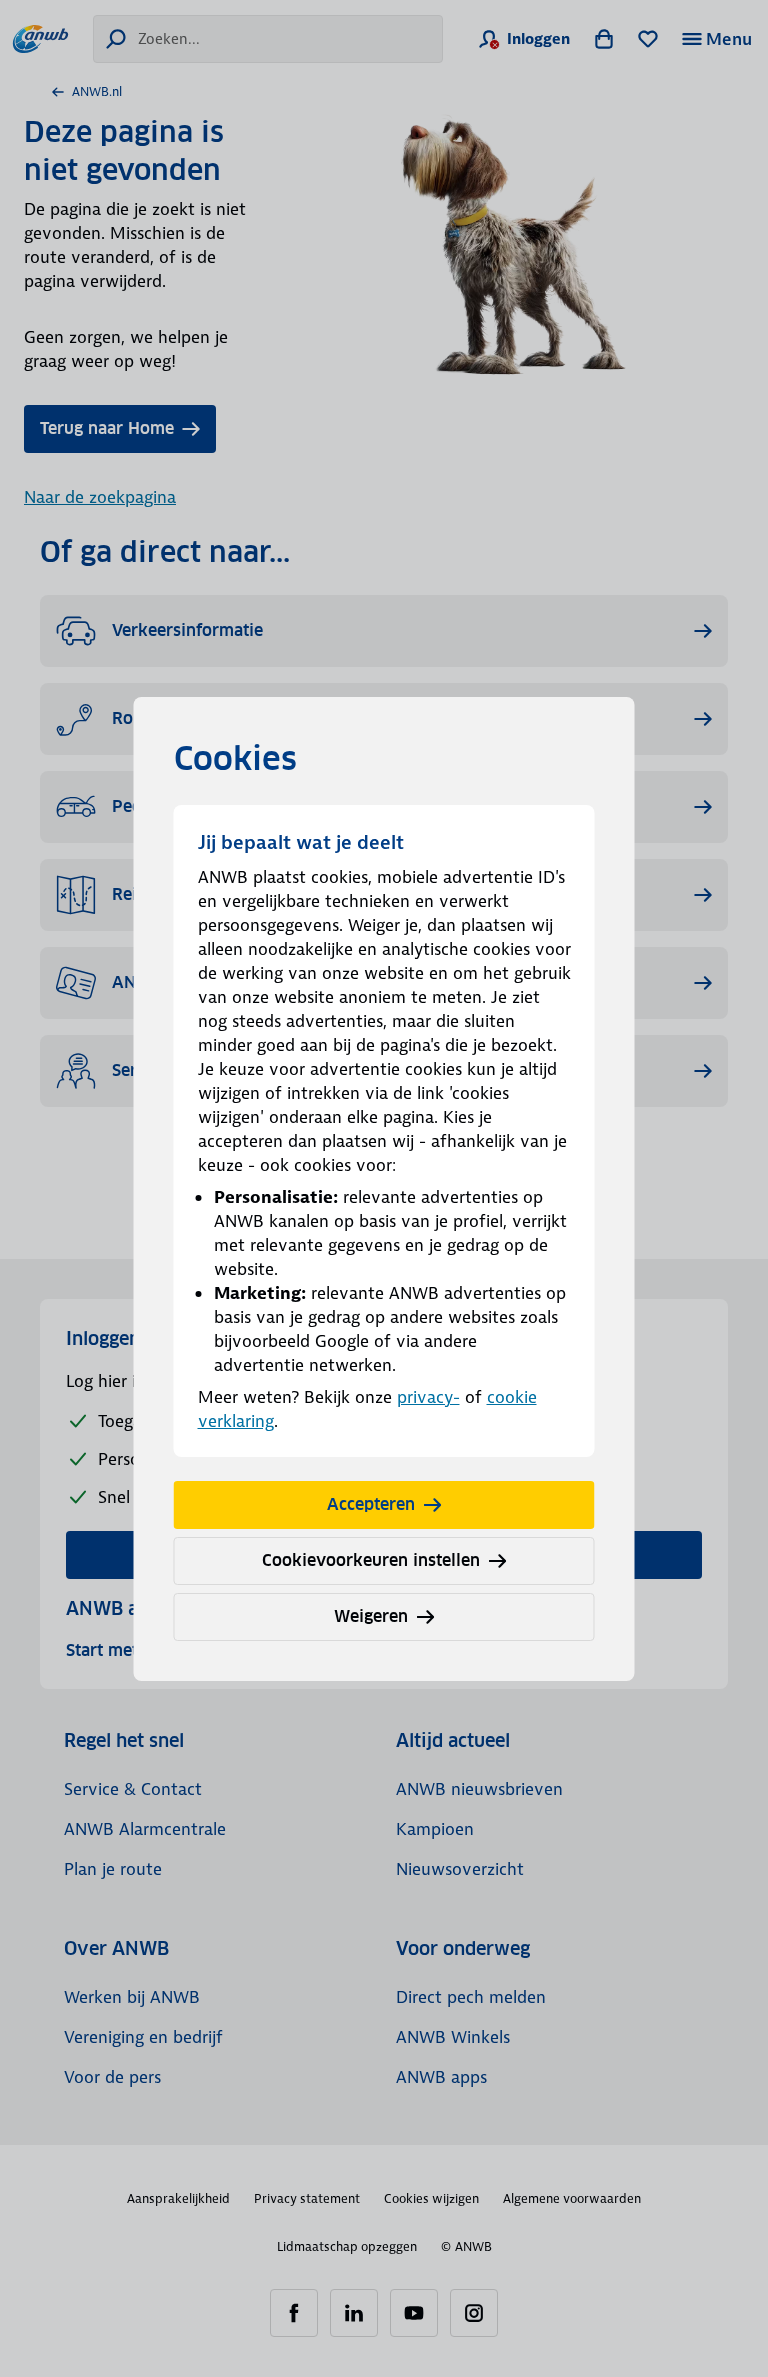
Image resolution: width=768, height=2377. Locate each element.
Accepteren (371, 1504)
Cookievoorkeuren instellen (371, 1560)
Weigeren (371, 1616)
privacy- (428, 1397)
